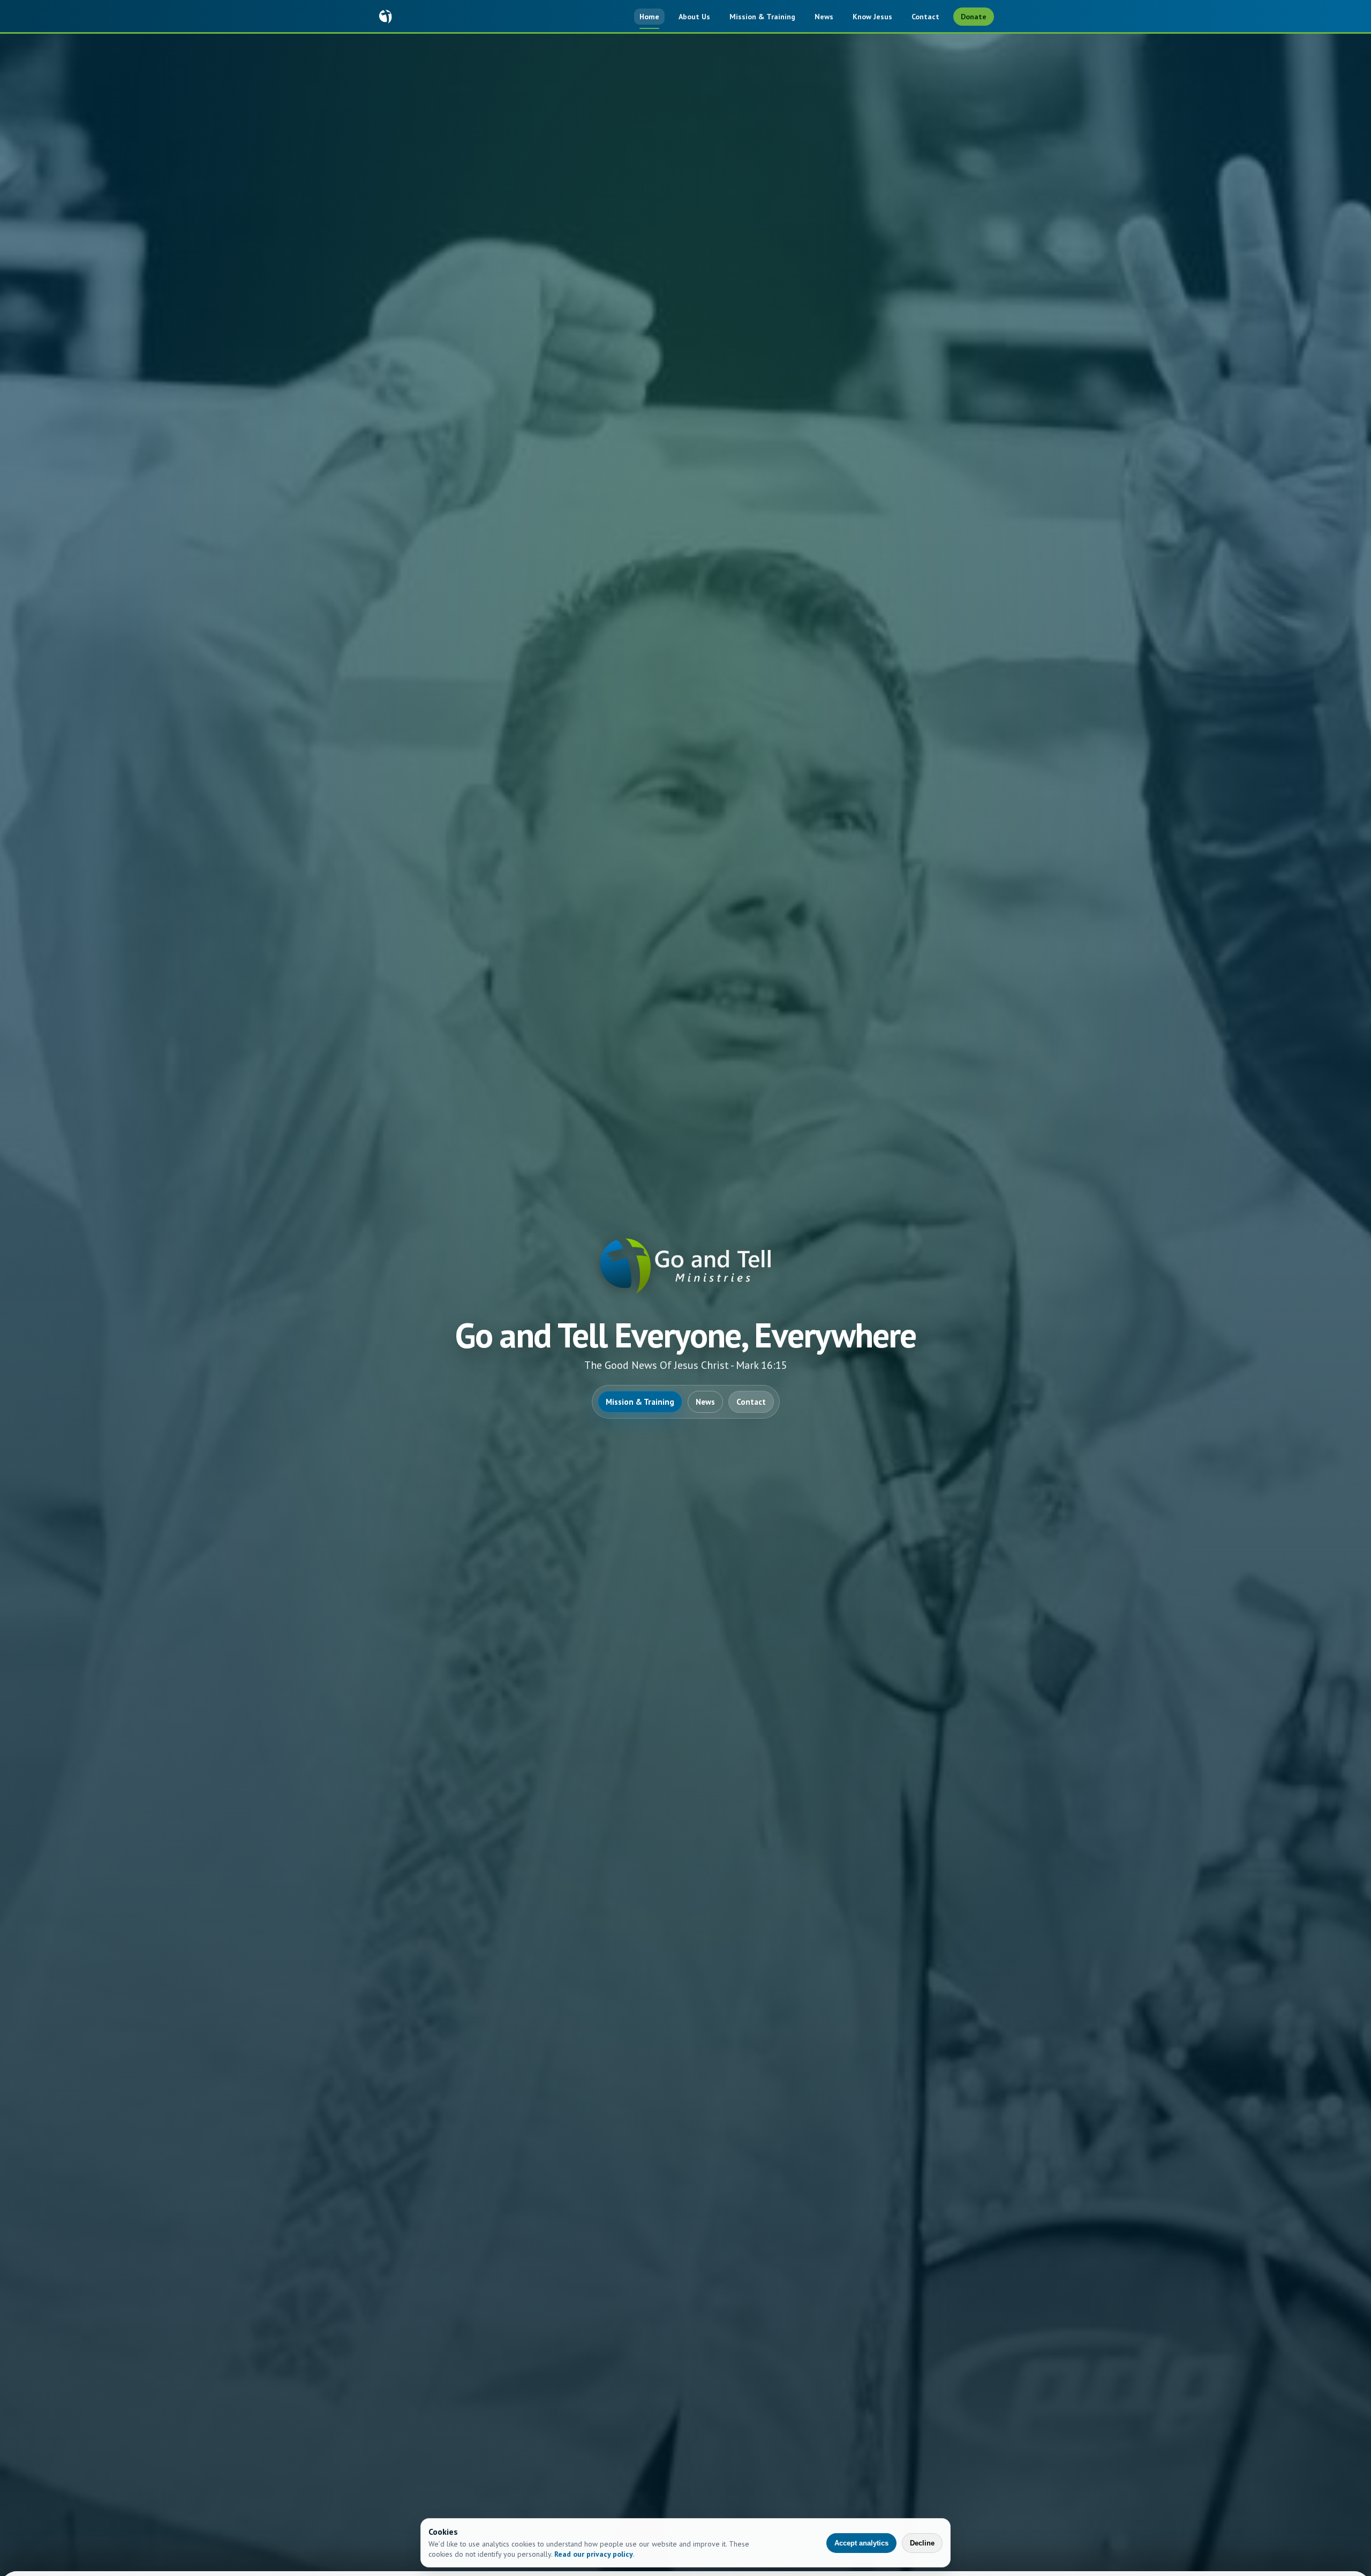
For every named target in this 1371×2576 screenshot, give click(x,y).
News (824, 17)
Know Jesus (872, 17)
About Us (694, 17)
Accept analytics (861, 2543)
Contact (925, 17)
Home (649, 17)
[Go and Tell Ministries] (386, 17)
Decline (922, 2543)
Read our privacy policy (594, 2554)
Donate (974, 17)
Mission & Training (762, 17)
